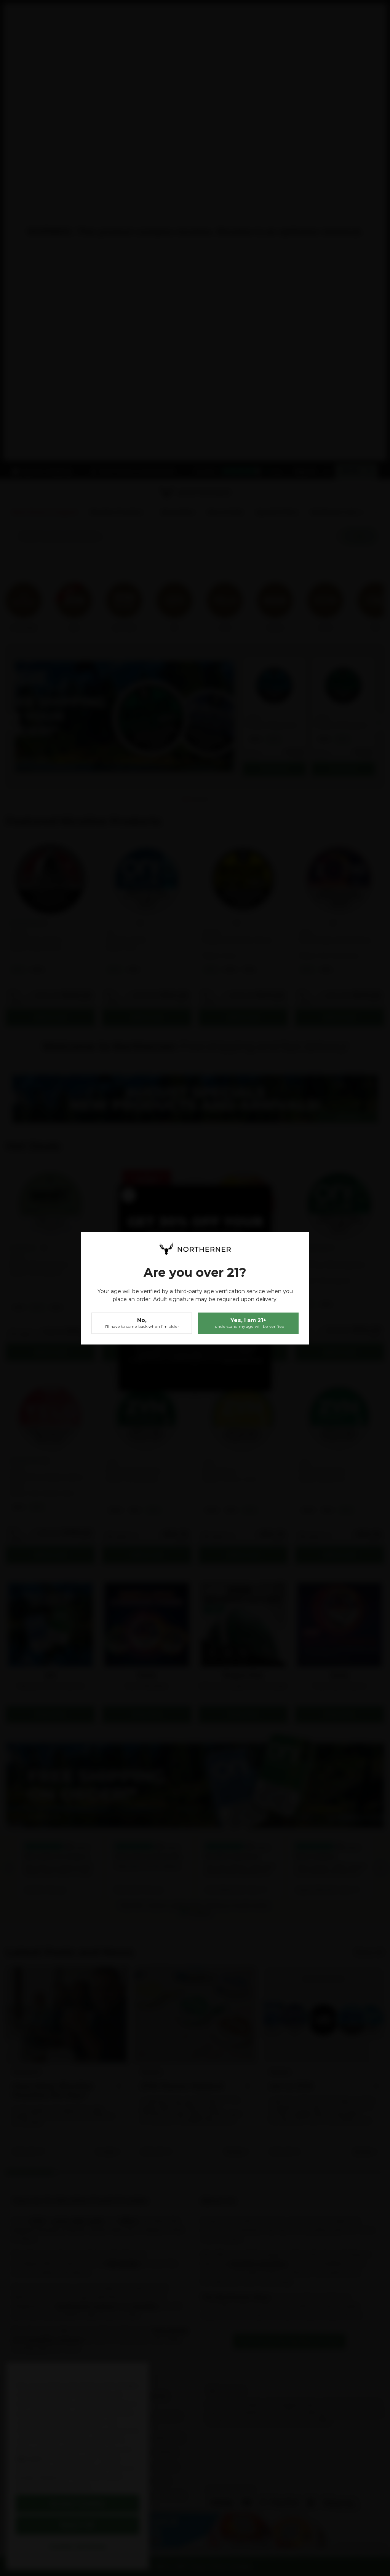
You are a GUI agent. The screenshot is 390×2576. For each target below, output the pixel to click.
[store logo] (195, 1249)
